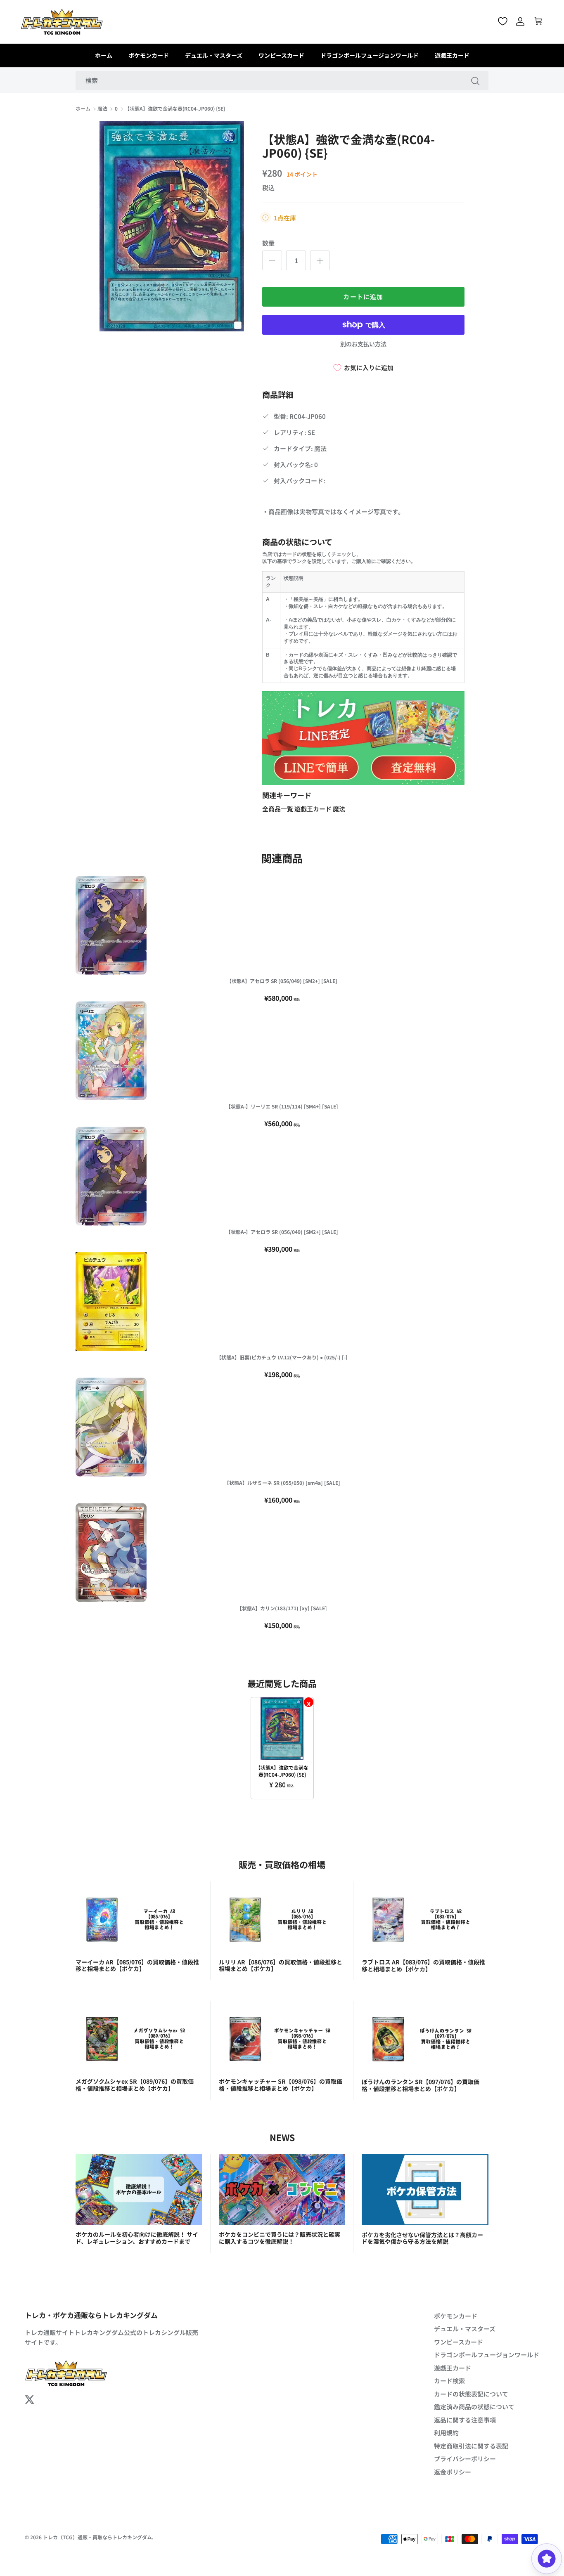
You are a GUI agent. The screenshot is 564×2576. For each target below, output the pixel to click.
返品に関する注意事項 (465, 2420)
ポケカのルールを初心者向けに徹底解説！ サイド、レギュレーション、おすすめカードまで (137, 2238)
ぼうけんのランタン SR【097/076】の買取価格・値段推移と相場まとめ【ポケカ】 (421, 2085)
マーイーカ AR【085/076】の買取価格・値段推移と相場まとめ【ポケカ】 (137, 1965)
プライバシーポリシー (465, 2459)
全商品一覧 (278, 809)
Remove (309, 1702)
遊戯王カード (452, 55)
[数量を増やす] (320, 260)
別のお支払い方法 (363, 344)
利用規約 (446, 2433)
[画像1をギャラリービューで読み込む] (172, 226)
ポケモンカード (149, 55)
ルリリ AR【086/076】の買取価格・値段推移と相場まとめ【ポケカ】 (281, 1965)
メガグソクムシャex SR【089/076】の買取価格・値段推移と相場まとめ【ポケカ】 (135, 2085)
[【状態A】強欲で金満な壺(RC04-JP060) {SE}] (282, 1729)
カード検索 (449, 2381)
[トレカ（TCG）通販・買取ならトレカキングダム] (62, 22)
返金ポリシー (453, 2472)
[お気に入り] (503, 21)
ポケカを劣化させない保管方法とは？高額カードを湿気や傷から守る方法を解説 (422, 2238)
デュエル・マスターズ (214, 55)
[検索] (475, 80)
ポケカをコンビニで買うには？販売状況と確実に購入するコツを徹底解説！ (280, 2238)
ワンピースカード (281, 55)
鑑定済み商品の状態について (474, 2407)
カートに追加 (363, 297)
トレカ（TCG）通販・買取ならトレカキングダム (97, 2537)
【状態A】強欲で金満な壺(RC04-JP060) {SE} (175, 109)
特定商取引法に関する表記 (471, 2446)
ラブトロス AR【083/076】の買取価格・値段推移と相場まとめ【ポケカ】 (423, 1965)
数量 (268, 243)
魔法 (102, 109)
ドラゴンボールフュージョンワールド (370, 55)
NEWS (282, 2137)
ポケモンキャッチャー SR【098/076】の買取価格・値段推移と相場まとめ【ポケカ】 (281, 2085)
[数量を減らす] (272, 260)
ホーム (104, 55)
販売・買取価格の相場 (282, 1864)
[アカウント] (520, 21)
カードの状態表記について (471, 2394)
